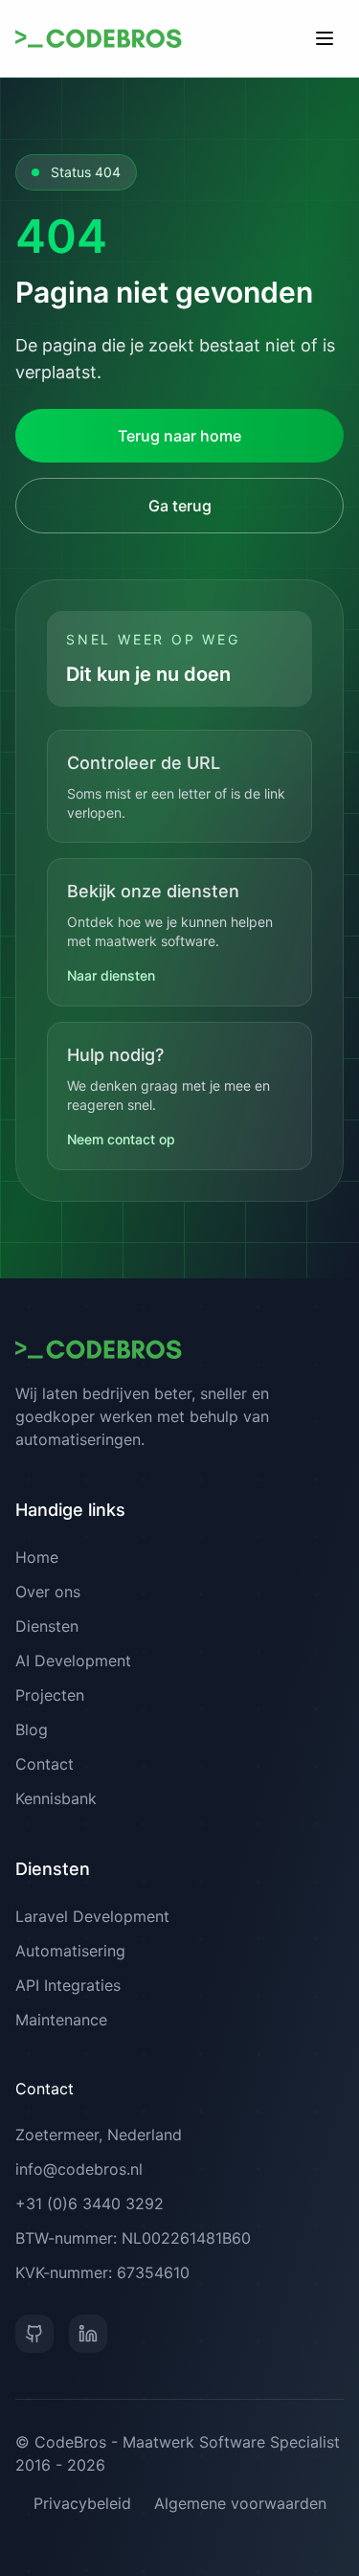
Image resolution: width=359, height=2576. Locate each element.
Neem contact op (121, 1139)
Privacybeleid (82, 2503)
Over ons (48, 1592)
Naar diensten (111, 975)
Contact (45, 1764)
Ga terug (180, 506)
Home (37, 1557)
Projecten (50, 1695)
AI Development (73, 1661)
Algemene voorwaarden (240, 2503)
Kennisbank (56, 1798)
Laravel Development (92, 1916)
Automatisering (70, 1951)
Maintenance (61, 2020)
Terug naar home (179, 436)
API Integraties (68, 1985)
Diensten (47, 1626)
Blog (32, 1729)
